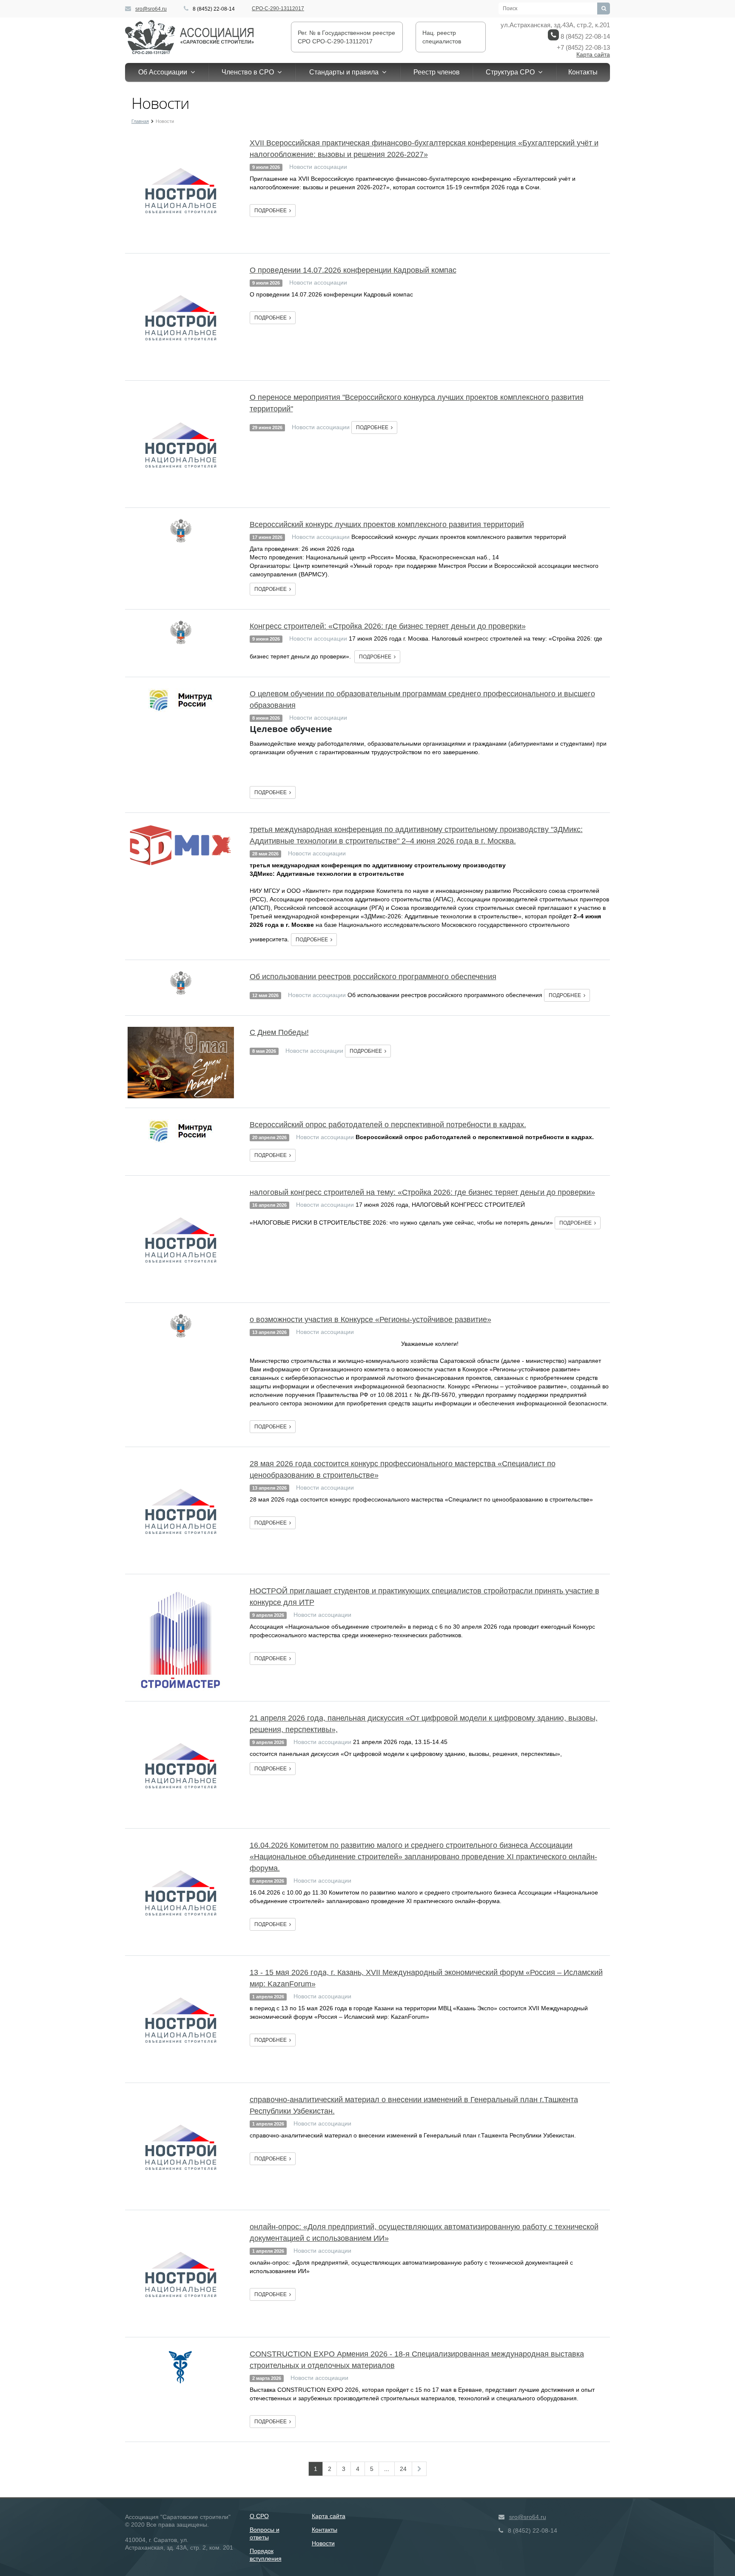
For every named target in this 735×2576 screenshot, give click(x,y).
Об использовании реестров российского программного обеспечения (373, 977)
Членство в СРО (249, 72)
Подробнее (272, 211)
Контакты (583, 72)
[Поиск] (604, 9)
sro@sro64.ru (151, 9)
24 (403, 2469)
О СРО (259, 2516)
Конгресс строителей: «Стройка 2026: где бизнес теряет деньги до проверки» (388, 626)
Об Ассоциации (164, 72)
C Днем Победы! (279, 1032)
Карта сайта (593, 54)
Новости (323, 2543)
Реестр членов (437, 72)
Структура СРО (512, 72)
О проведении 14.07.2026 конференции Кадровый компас (353, 270)
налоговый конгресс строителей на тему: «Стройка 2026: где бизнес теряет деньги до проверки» (422, 1192)
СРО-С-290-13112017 (278, 9)
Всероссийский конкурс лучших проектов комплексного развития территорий (387, 524)
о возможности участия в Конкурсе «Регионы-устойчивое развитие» (370, 1319)
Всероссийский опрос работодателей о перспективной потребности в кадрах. (388, 1125)
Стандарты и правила (346, 72)
